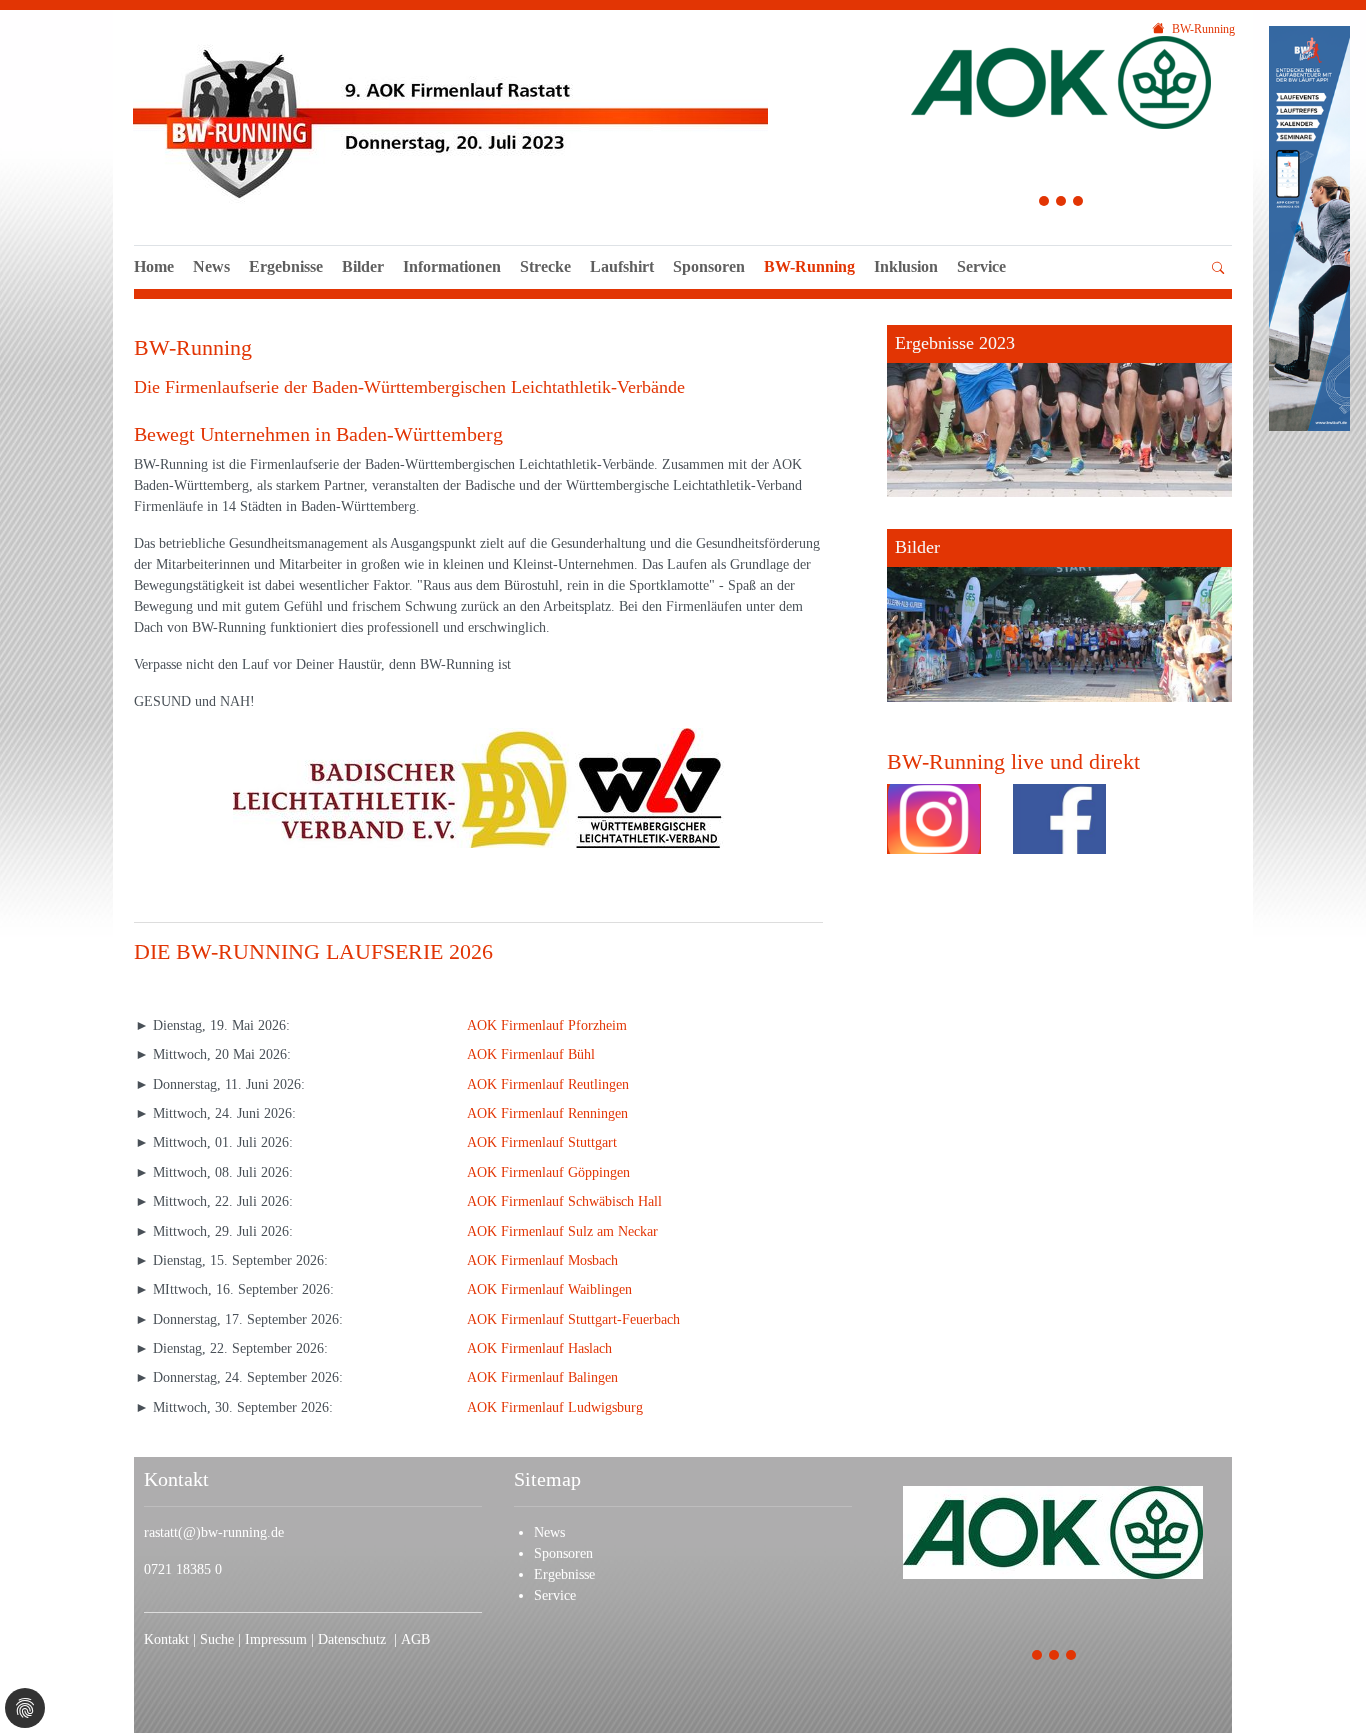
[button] (982, 289)
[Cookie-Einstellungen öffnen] (25, 1708)
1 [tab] (1044, 203)
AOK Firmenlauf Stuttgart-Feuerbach (573, 1319)
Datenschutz (356, 1639)
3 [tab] (1078, 203)
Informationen (452, 266)
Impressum (278, 1639)
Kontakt (166, 1639)
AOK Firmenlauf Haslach (539, 1348)
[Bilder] (1059, 615)
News (211, 266)
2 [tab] (1061, 203)
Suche (219, 1639)
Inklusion (906, 266)
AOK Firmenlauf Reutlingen (548, 1084)
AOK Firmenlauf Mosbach (542, 1260)
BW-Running (809, 266)
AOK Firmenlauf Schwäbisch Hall (564, 1201)
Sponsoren (709, 266)
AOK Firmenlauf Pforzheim (547, 1025)
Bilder (363, 266)
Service (981, 266)
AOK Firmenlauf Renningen (547, 1113)
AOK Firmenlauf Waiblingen (549, 1289)
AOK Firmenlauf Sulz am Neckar (562, 1231)
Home (154, 266)
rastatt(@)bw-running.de (214, 1532)
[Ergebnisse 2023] (1059, 411)
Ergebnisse (286, 266)
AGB (415, 1639)
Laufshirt (622, 266)
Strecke (545, 266)
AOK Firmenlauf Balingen (542, 1377)
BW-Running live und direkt (1013, 761)
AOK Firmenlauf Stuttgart (542, 1142)
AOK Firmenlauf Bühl (531, 1054)
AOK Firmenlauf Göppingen (548, 1172)
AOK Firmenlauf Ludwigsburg (555, 1407)
